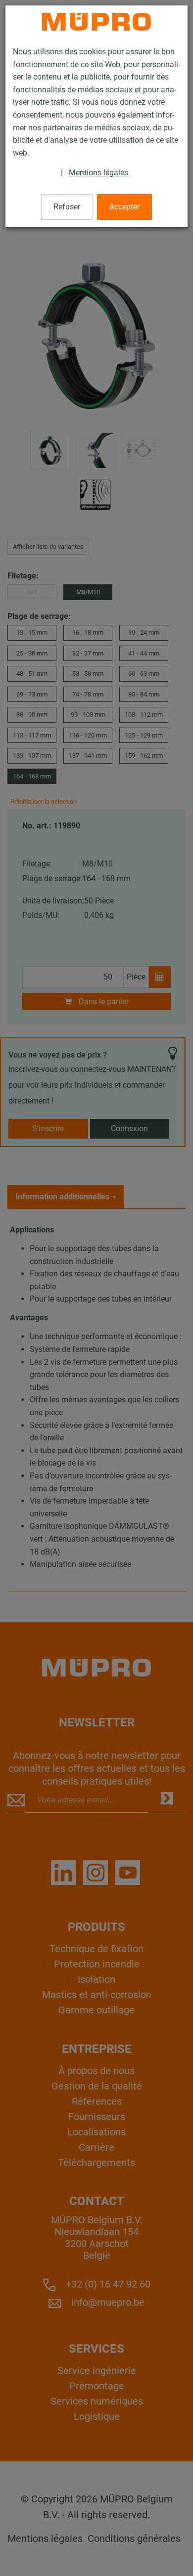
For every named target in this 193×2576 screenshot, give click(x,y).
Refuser (67, 207)
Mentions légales (98, 173)
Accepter (124, 207)
